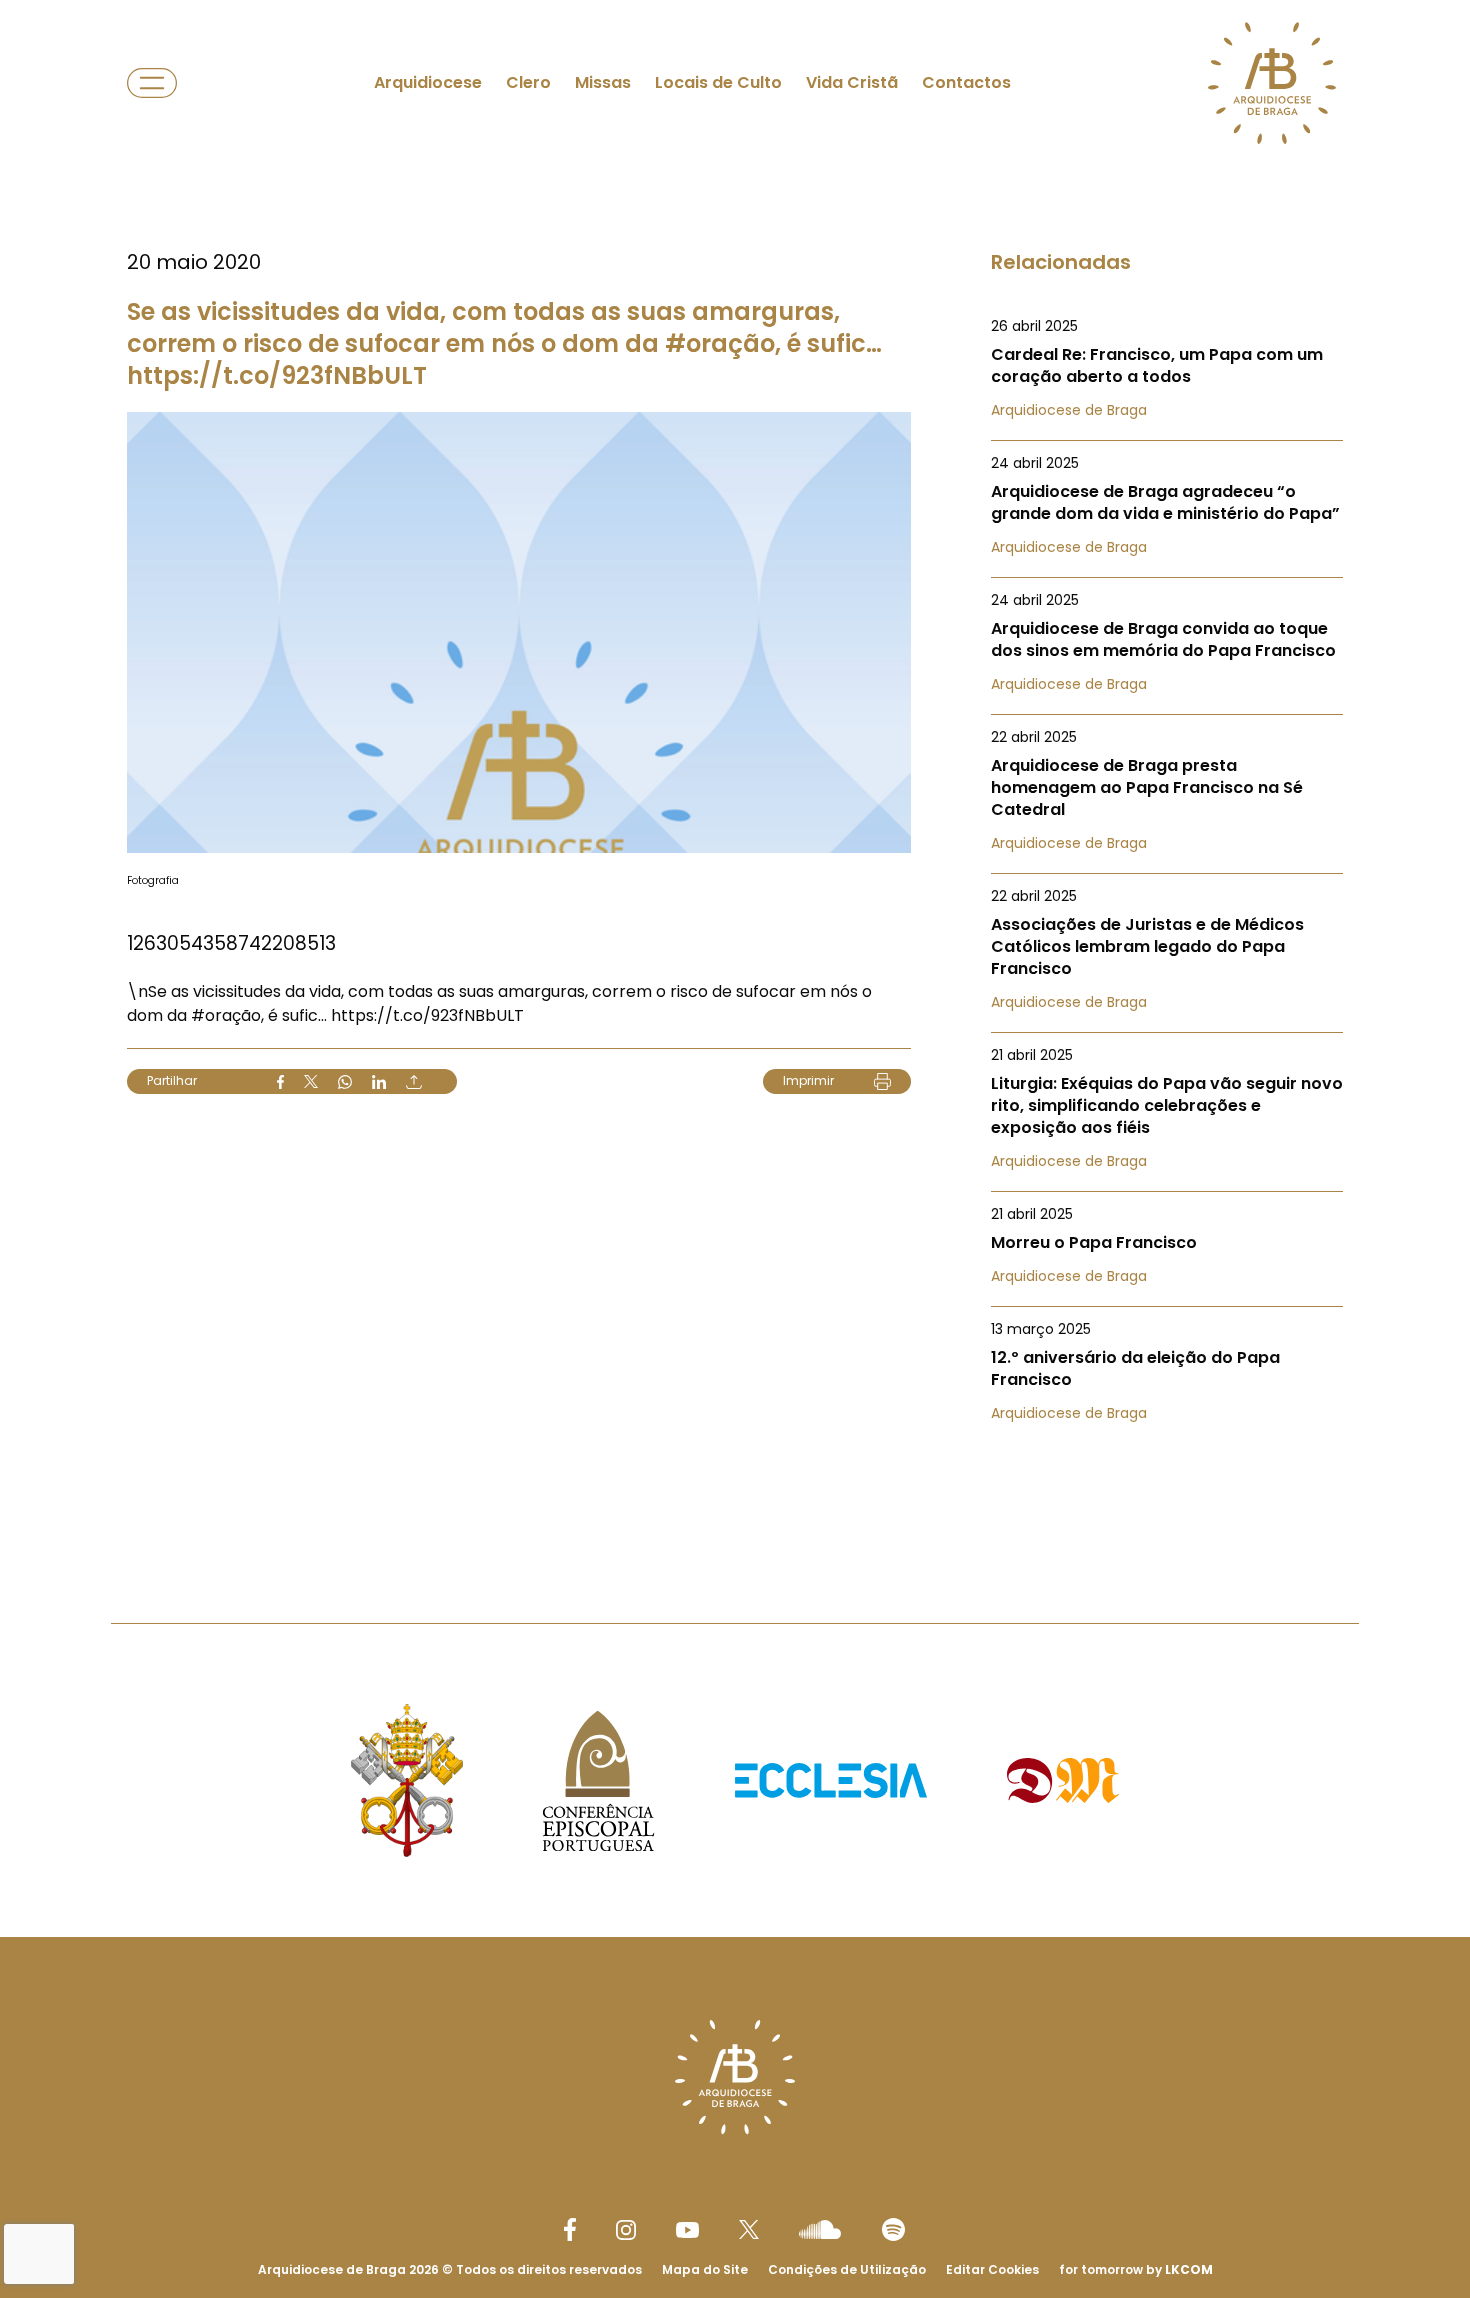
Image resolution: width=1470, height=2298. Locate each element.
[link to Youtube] (687, 2230)
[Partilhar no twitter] (311, 1081)
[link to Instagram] (626, 2230)
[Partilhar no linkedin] (379, 1082)
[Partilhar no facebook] (280, 1082)
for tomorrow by (1136, 2269)
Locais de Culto (718, 82)
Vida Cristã (852, 82)
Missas (603, 82)
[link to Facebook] (570, 2229)
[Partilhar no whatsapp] (345, 1082)
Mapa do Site (705, 2269)
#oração (226, 1015)
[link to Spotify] (893, 2229)
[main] (735, 771)
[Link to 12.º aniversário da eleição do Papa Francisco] (1167, 1371)
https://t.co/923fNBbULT (427, 1015)
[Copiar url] (414, 1082)
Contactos (966, 82)
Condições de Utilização (847, 2269)
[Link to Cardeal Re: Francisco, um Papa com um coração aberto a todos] (1167, 368)
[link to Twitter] (749, 2229)
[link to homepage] (1272, 83)
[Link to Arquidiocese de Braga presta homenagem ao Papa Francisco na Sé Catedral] (1167, 790)
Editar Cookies (992, 2270)
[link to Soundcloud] (820, 2229)
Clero (528, 82)
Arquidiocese (428, 82)
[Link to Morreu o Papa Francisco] (1167, 1245)
